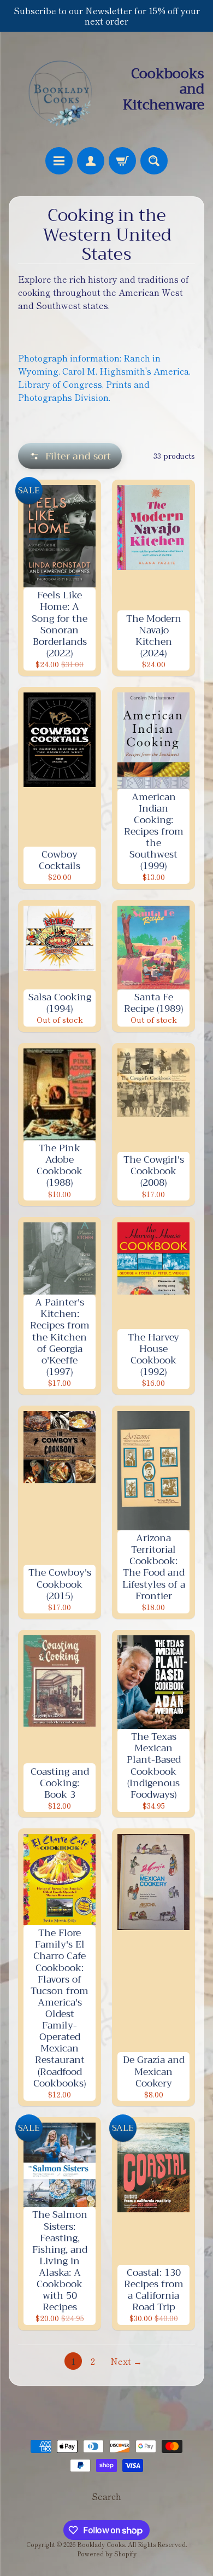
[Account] (91, 161)
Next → (126, 2361)
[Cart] (122, 161)
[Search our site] (154, 161)
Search (106, 2496)
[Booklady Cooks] (58, 89)
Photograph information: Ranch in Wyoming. (104, 377)
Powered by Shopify (107, 2554)
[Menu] (59, 161)
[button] (70, 456)
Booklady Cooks (101, 2544)
